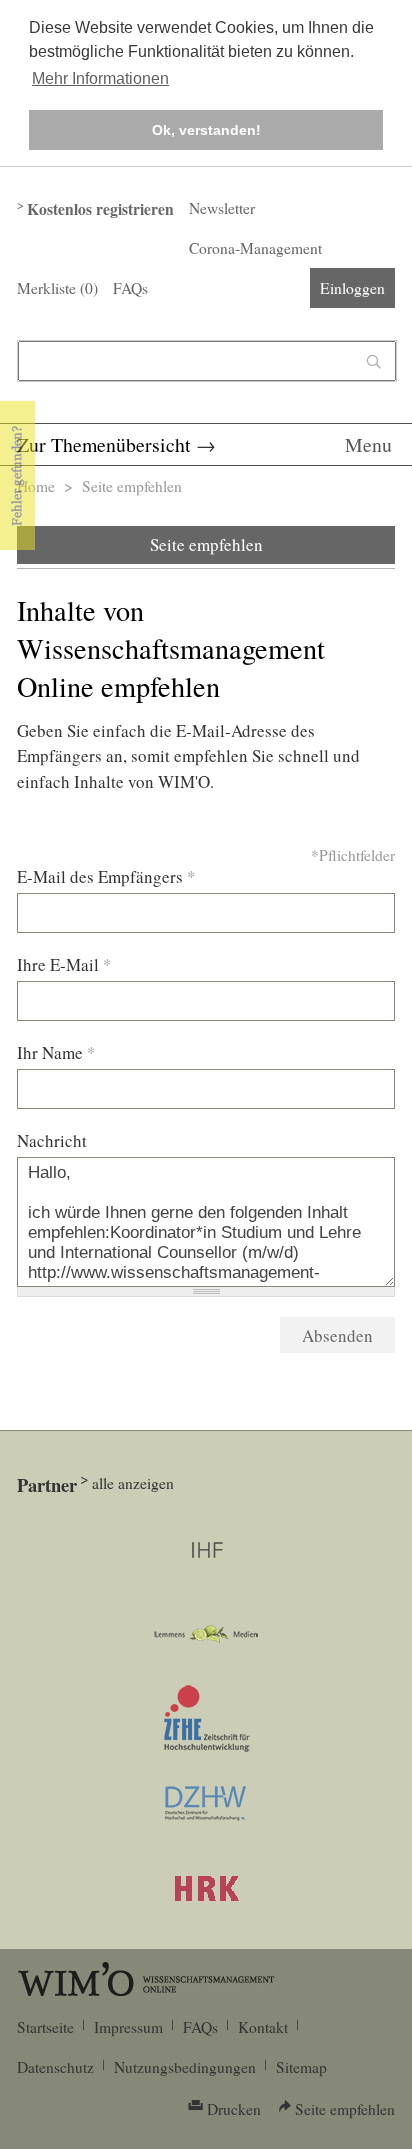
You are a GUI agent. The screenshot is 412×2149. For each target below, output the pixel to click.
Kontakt (263, 2027)
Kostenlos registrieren (100, 209)
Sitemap (301, 2067)
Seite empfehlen (206, 544)
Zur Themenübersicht (104, 444)
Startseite (45, 2027)
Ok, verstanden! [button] (206, 130)
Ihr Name (56, 1052)
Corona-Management (255, 248)
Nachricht (52, 1140)
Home (36, 486)
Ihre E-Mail (64, 964)
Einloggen (352, 288)
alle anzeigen (133, 1483)
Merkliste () (57, 288)
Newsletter (222, 208)
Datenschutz (55, 2067)
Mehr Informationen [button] (100, 78)
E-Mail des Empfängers (106, 876)
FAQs (130, 288)
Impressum (128, 2027)
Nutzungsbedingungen (185, 2067)
